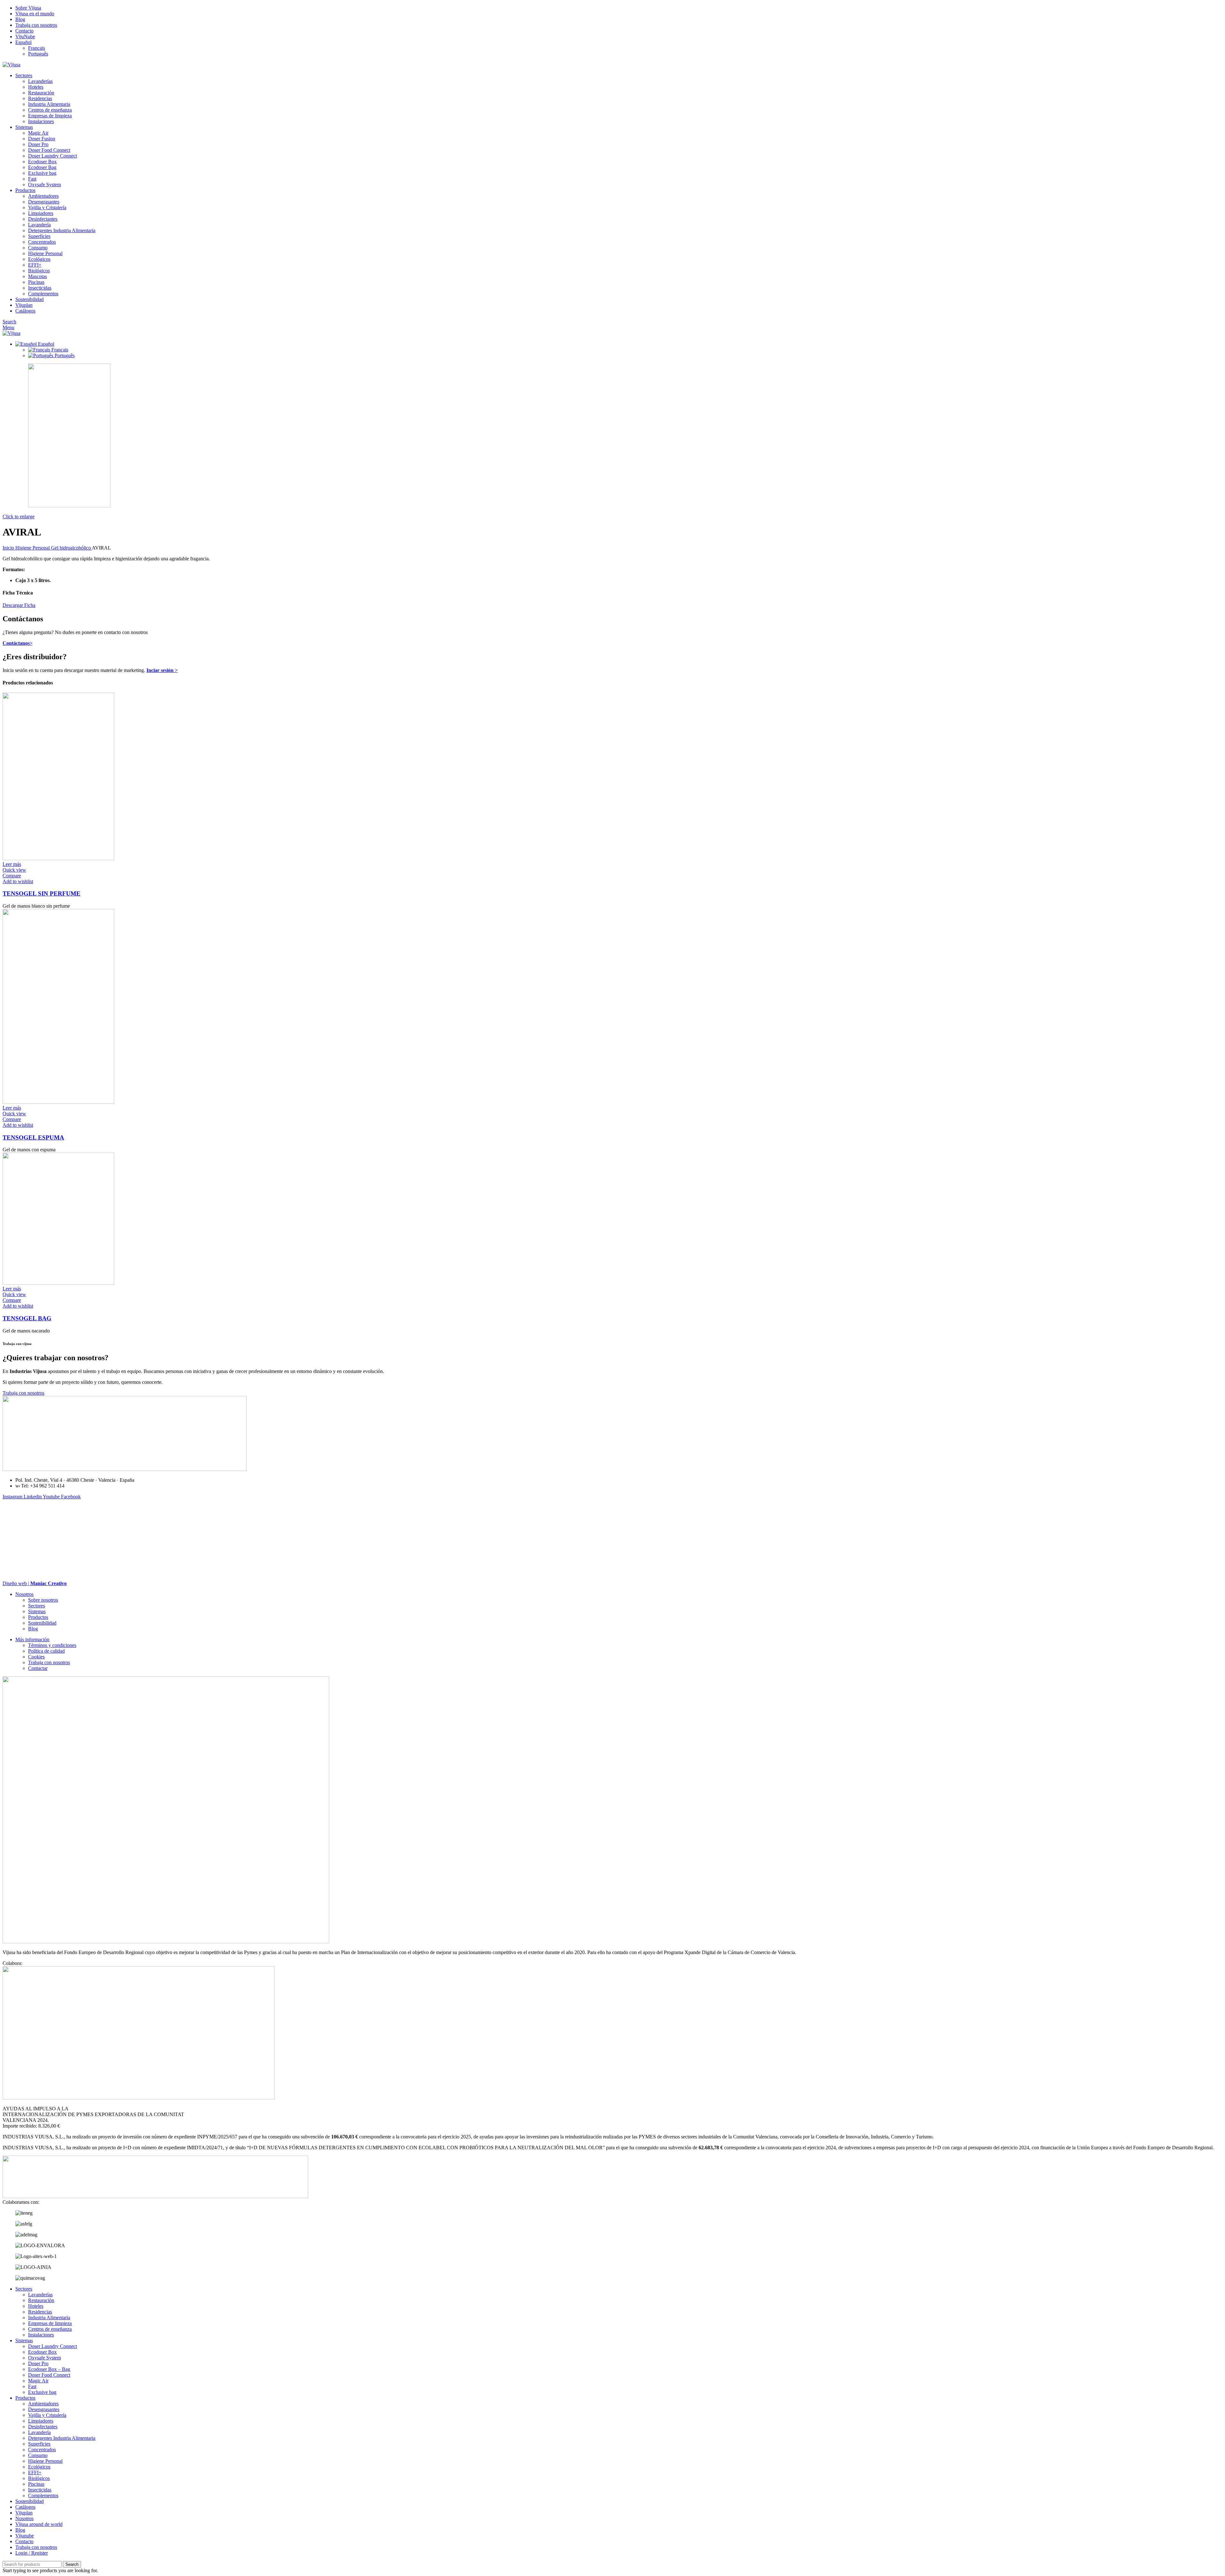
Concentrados (42, 242)
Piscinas (36, 282)
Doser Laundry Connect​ (52, 156)
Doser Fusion (42, 139)
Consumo (38, 248)
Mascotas (37, 276)
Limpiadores (41, 213)
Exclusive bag (42, 173)
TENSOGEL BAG (27, 1318)
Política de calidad (46, 1651)
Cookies (36, 1657)
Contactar (38, 1668)
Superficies (39, 236)
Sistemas (37, 1611)
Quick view (14, 870)
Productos (38, 1617)
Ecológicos (39, 259)
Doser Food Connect (49, 150)
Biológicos (39, 271)
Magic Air (38, 133)
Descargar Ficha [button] (19, 605)
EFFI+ (35, 265)
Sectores (37, 1606)
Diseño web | (35, 1583)
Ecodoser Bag (42, 167)
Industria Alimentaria (49, 104)
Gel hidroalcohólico (71, 548)
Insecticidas (40, 288)
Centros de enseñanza (50, 110)
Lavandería (39, 225)
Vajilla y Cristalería (47, 207)
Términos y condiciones (52, 1645)
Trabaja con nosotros (49, 1662)
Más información (32, 1639)
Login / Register (32, 2553)
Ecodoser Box (42, 162)
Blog (33, 1629)
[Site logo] (11, 65)
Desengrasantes (44, 202)
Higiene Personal (45, 253)
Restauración (41, 93)
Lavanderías (40, 81)
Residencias (40, 98)
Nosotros (24, 1594)
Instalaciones (41, 121)
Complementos (43, 294)
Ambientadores (43, 196)
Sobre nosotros (43, 1600)
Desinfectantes (43, 219)
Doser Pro (38, 144)
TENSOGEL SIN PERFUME (41, 893)
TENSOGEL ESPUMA (33, 1137)
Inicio (9, 548)
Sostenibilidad (42, 1623)
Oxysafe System (45, 185)
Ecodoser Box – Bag (49, 2369)
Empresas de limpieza (50, 116)
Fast (32, 179)
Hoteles (36, 87)
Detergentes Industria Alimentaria (62, 230)
